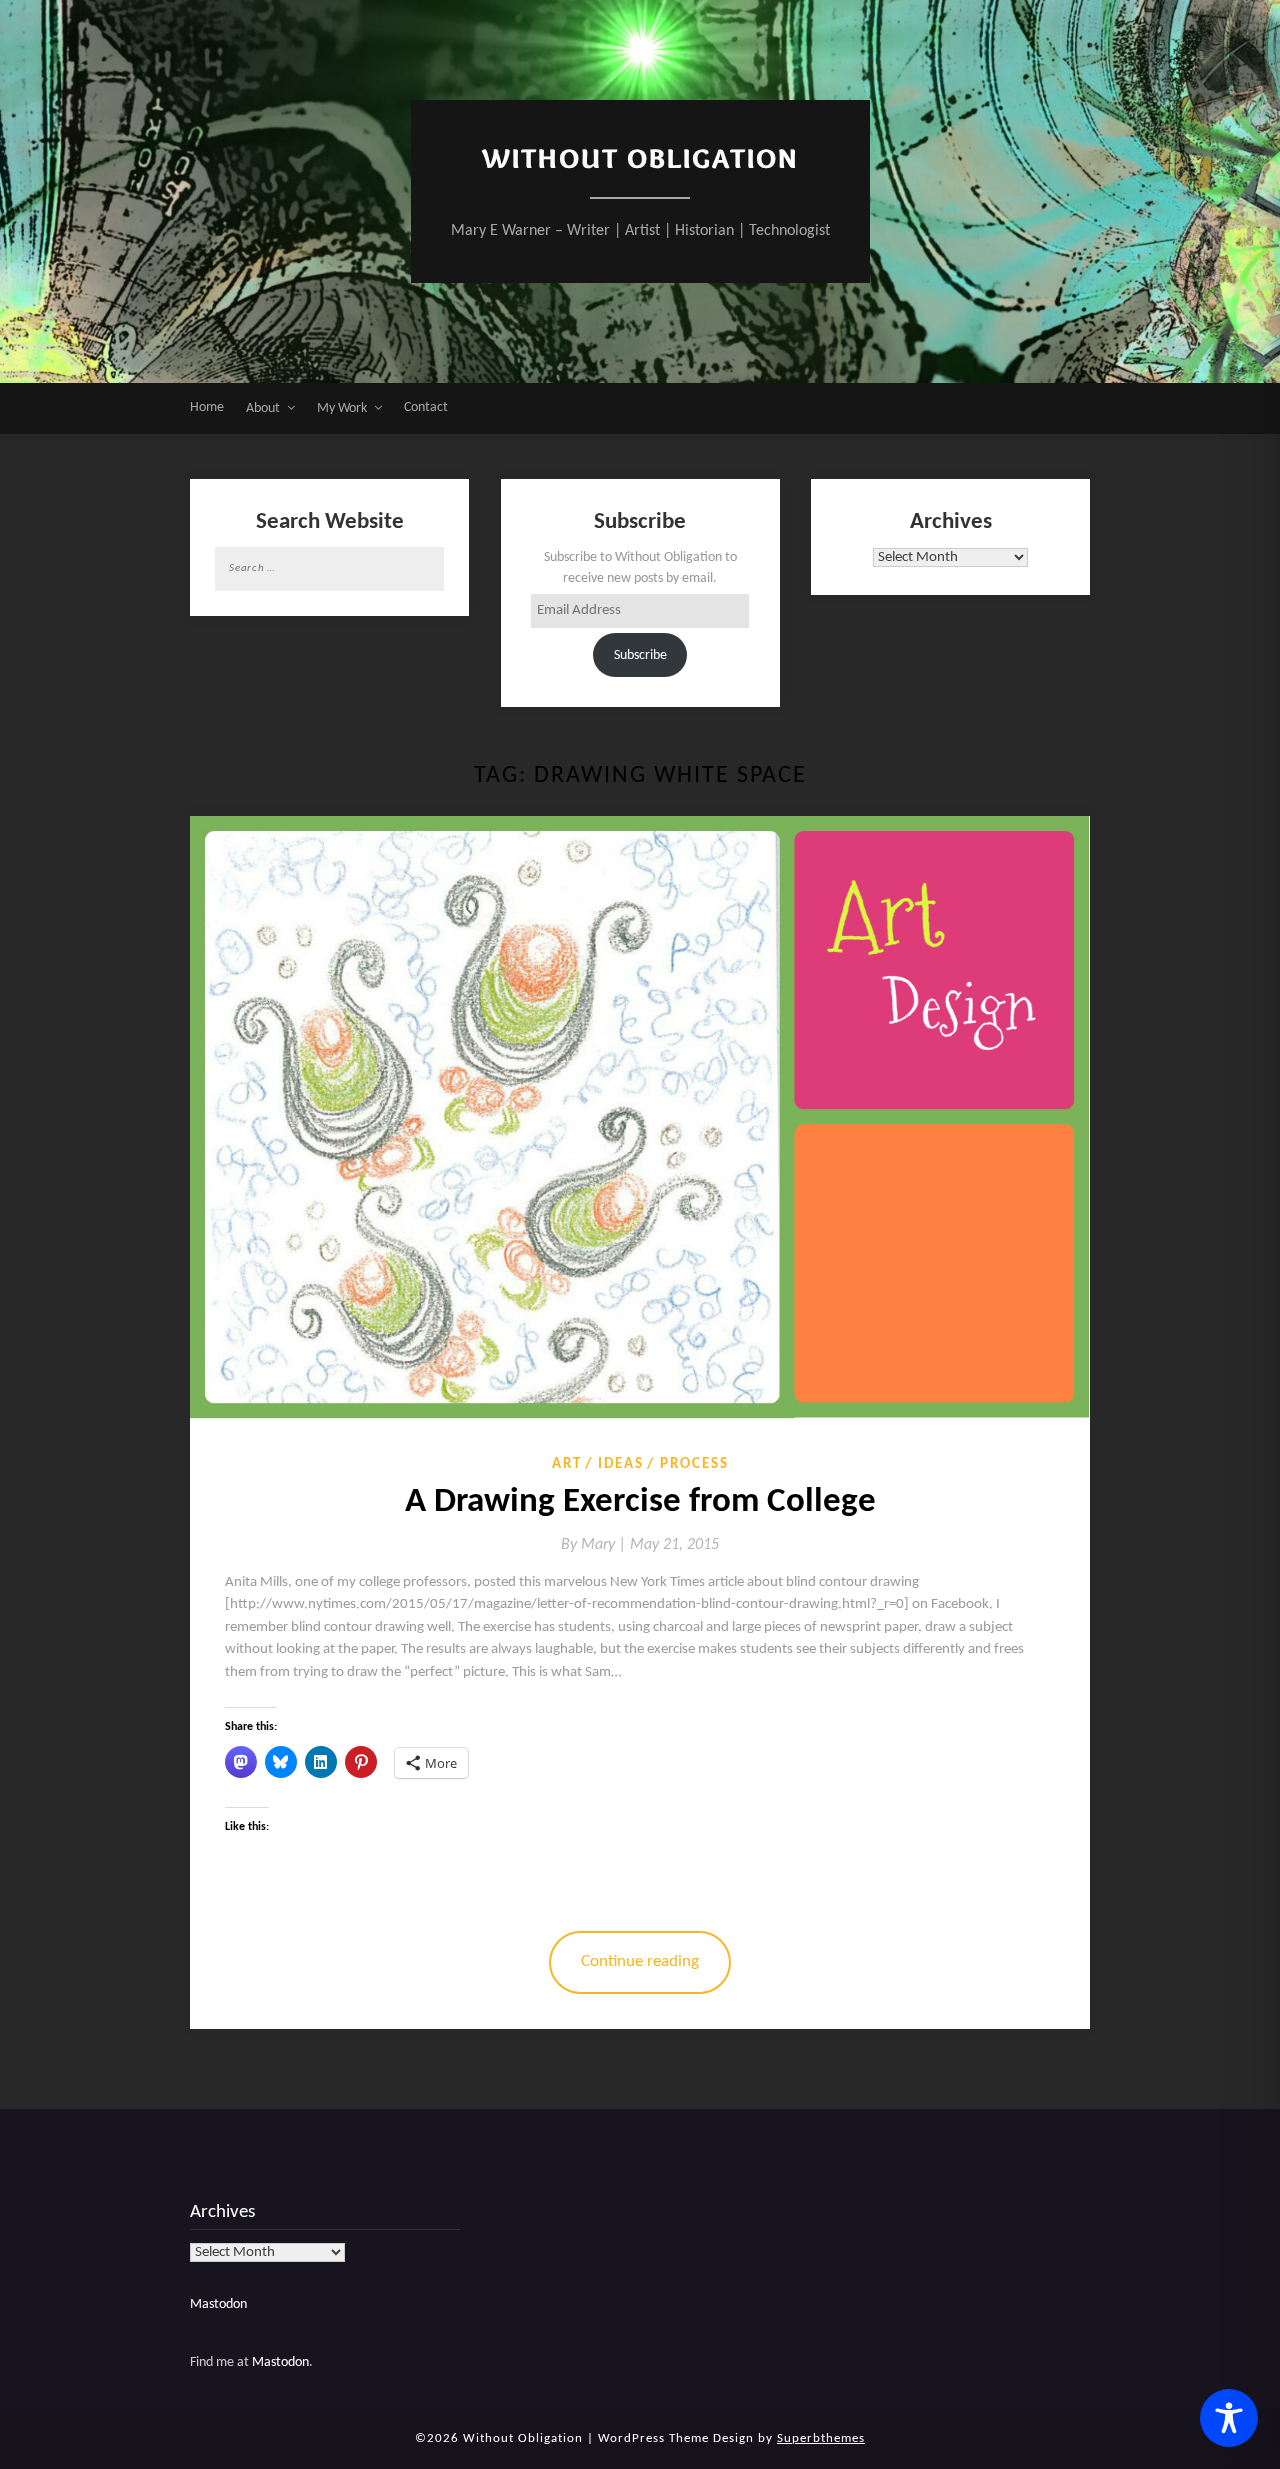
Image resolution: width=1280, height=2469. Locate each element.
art (567, 1464)
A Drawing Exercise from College (640, 1502)
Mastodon (218, 2304)
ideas (621, 1464)
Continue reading (640, 1961)
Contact (426, 407)
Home (207, 407)
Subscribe (640, 655)
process (694, 1464)
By (595, 1545)
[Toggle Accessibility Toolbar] (1229, 2418)
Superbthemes (821, 2438)
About (263, 408)
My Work (342, 408)
